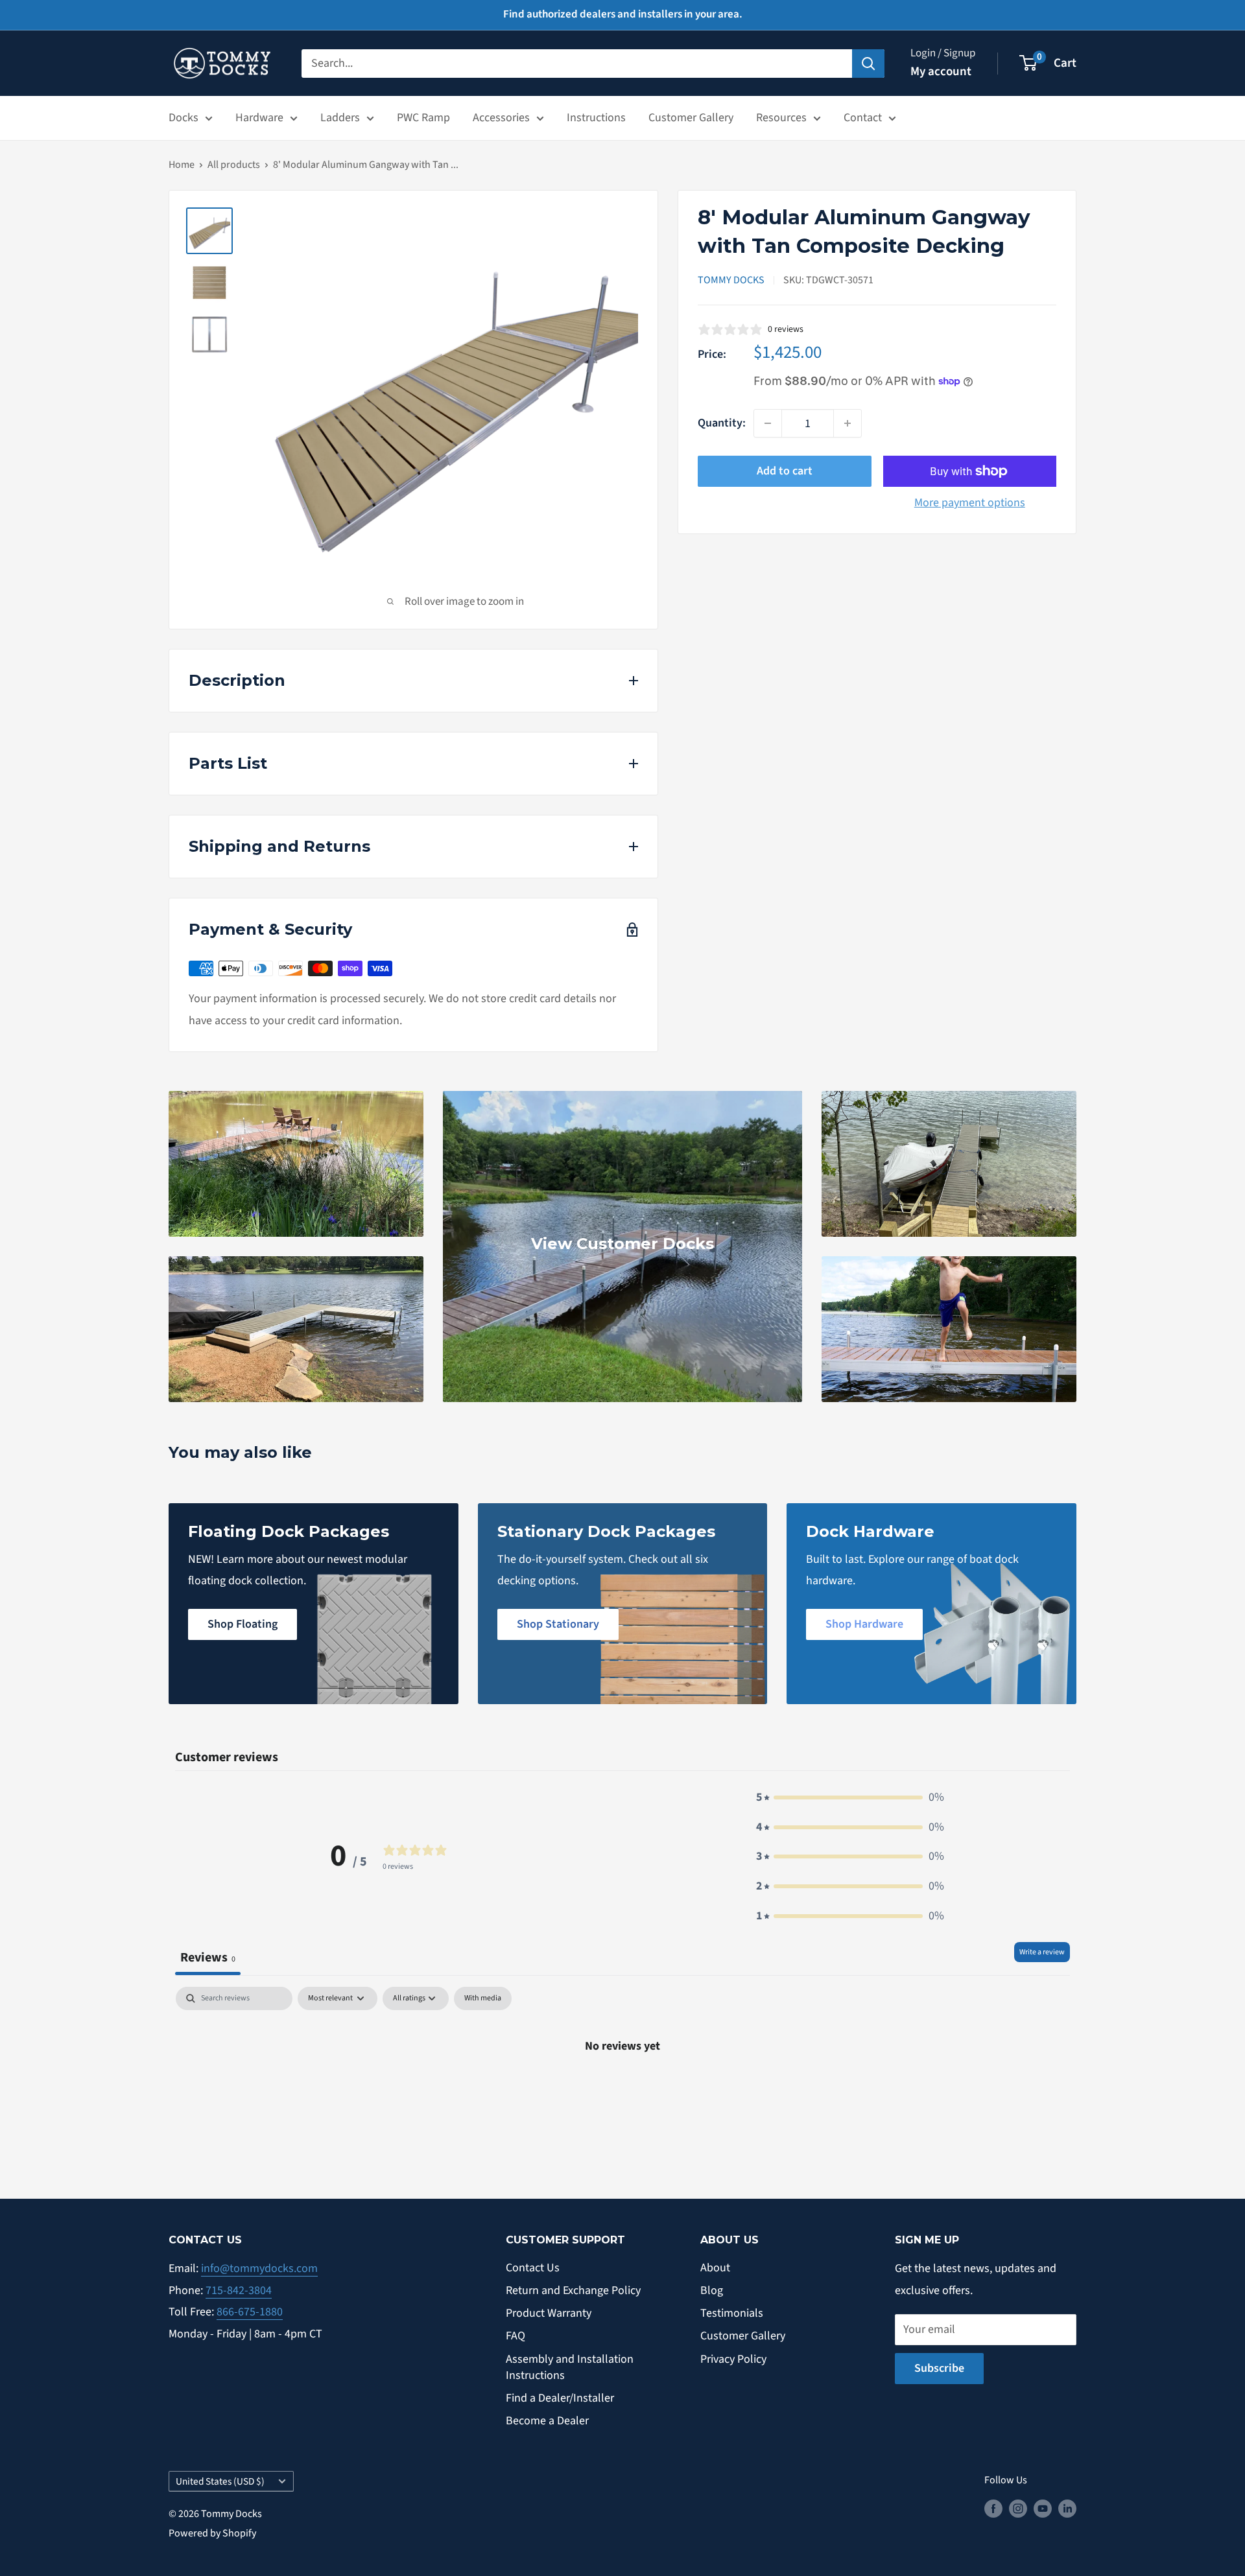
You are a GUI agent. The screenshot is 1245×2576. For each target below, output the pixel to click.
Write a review (1042, 1952)
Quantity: (722, 423)
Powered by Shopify (212, 2533)
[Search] (868, 63)
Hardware (259, 118)
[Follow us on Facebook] (993, 2509)
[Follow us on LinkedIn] (1067, 2509)
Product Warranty (549, 2313)
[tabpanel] (622, 2089)
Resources (781, 118)
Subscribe (939, 2368)
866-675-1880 (250, 2312)
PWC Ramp (423, 118)
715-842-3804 (239, 2290)
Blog (712, 2290)
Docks (184, 118)
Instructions (596, 118)
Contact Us (533, 2268)
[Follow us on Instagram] (1018, 2509)
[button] (850, 1797)
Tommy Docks (731, 280)
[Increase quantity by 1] (848, 423)
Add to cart (785, 471)
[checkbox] (483, 1998)
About (715, 2268)
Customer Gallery (691, 118)
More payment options (970, 503)
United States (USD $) (220, 2481)
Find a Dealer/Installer (560, 2398)
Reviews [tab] (208, 1957)
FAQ (516, 2336)
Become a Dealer (547, 2421)
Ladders (340, 118)
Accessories (501, 118)
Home (182, 165)
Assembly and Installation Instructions (570, 2367)
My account (941, 72)
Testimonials (732, 2313)
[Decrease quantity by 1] (768, 423)
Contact (863, 118)
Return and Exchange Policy (573, 2290)
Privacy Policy (733, 2359)
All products (234, 165)
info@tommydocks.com (259, 2268)
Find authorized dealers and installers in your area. (623, 14)
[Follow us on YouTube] (1043, 2509)
